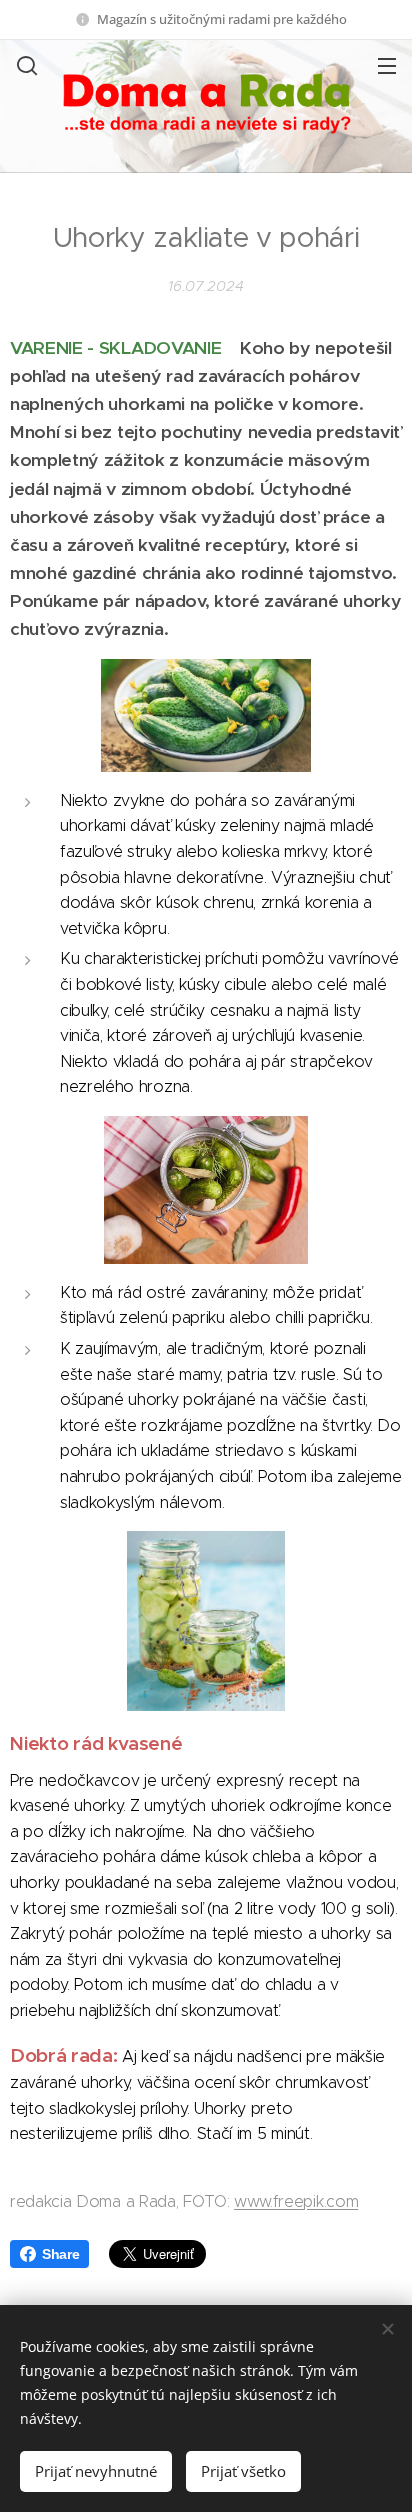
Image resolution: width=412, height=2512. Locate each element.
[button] (25, 65)
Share (60, 2254)
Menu (387, 65)
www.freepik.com (296, 2201)
